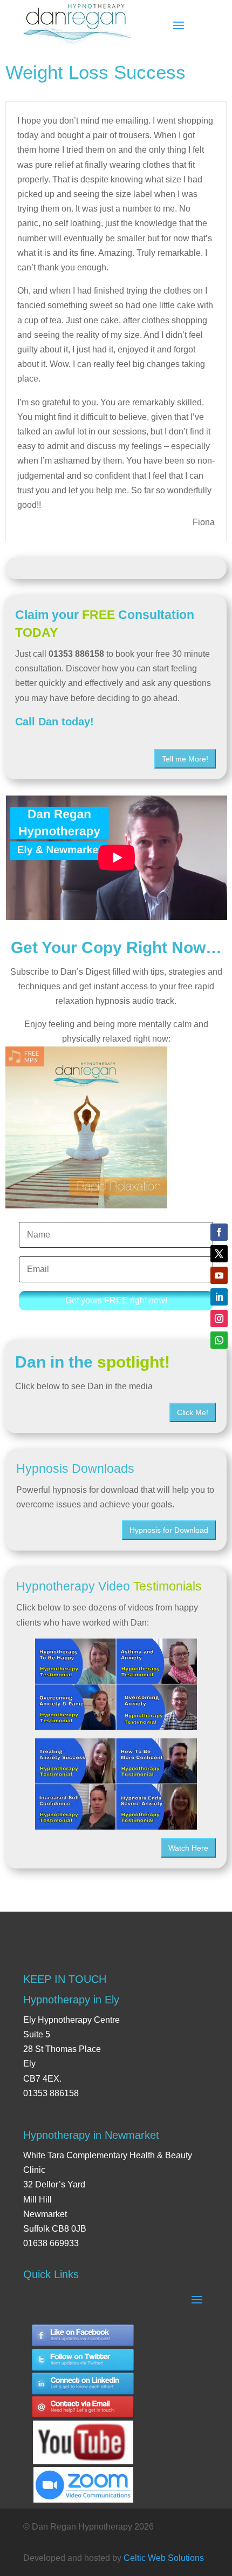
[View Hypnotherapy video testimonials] (116, 1684)
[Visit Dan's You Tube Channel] (83, 2433)
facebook (83, 2336)
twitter (83, 2360)
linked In (83, 2384)
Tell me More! (185, 759)
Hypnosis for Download (169, 1530)
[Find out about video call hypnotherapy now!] (83, 2479)
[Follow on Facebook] (219, 1232)
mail (83, 2408)
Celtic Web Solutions (164, 2558)
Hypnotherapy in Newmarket (91, 2135)
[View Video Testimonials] (116, 1784)
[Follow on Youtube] (219, 1275)
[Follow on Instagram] (219, 1318)
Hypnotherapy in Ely (71, 2000)
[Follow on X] (219, 1254)
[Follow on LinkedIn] (219, 1297)
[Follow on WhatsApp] (219, 1340)
